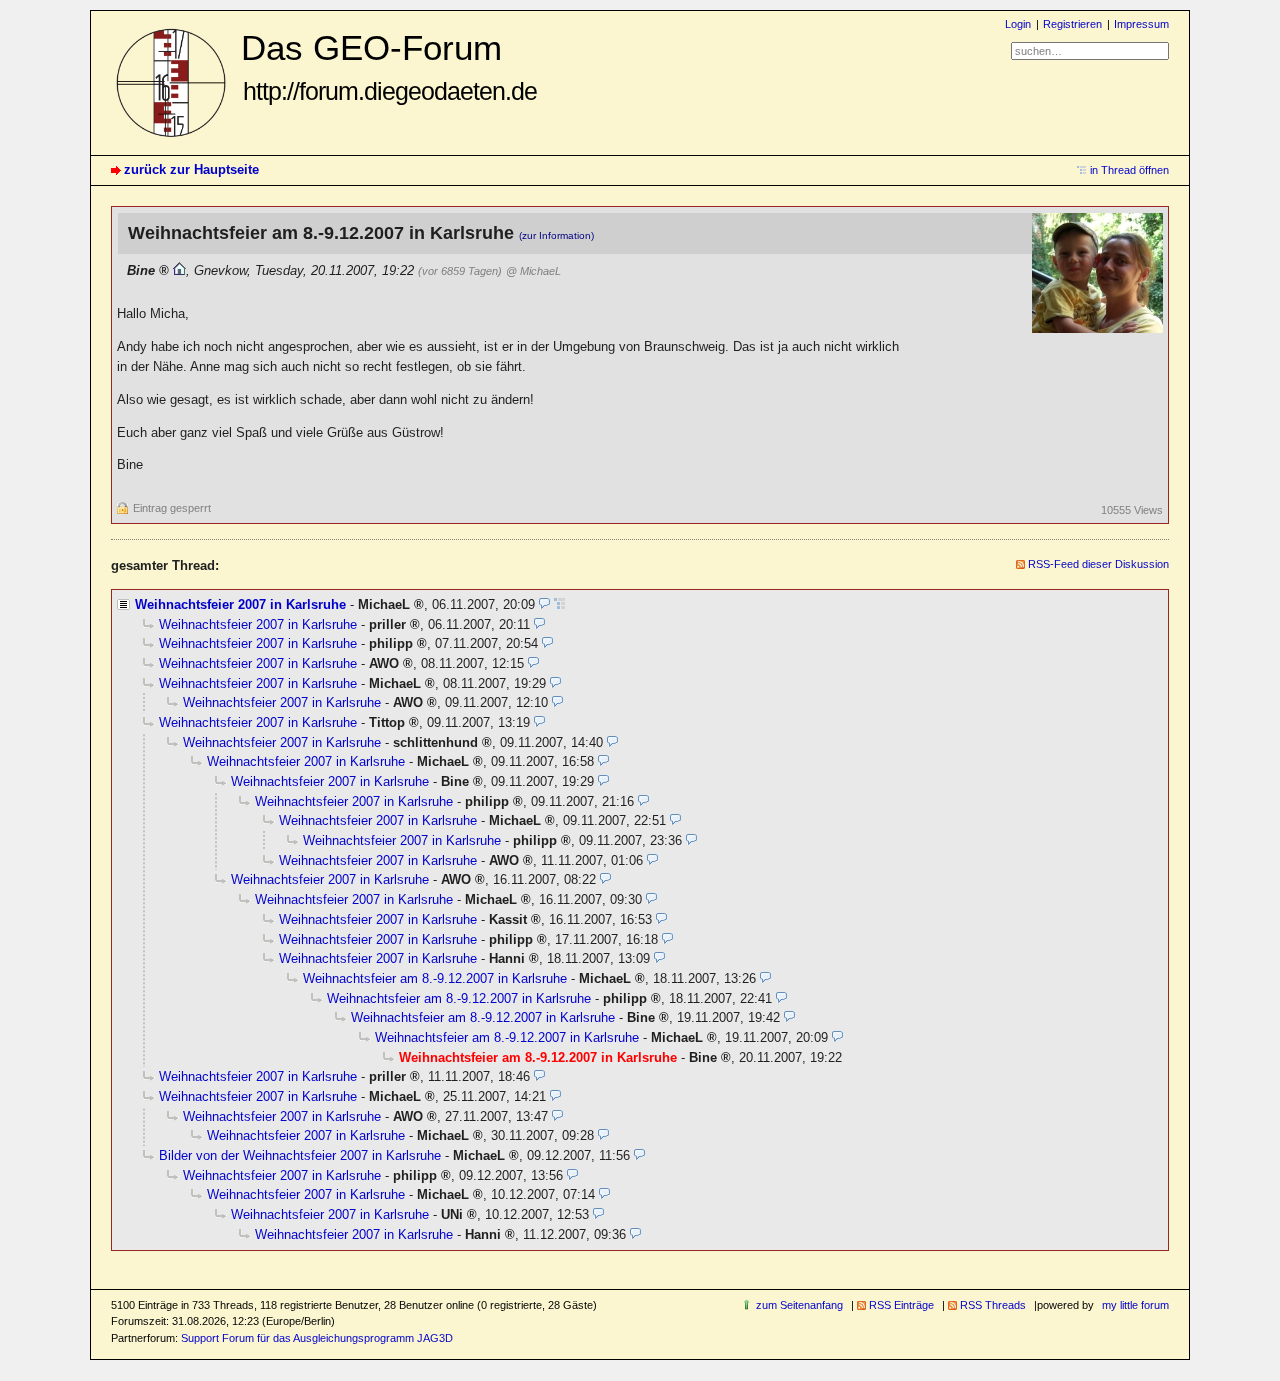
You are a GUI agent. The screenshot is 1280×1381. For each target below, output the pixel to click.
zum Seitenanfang (799, 1305)
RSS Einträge (901, 1305)
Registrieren (1072, 24)
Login (1018, 24)
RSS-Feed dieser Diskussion (1098, 564)
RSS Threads (993, 1305)
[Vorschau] (544, 604)
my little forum (1135, 1305)
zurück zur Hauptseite (191, 169)
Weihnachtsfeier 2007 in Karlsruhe (240, 604)
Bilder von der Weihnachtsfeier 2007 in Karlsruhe (300, 1155)
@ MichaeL (533, 271)
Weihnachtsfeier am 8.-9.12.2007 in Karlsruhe (435, 978)
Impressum (1141, 24)
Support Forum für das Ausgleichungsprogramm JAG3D (317, 1338)
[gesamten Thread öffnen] (559, 604)
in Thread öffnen (1129, 170)
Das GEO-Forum (389, 66)
